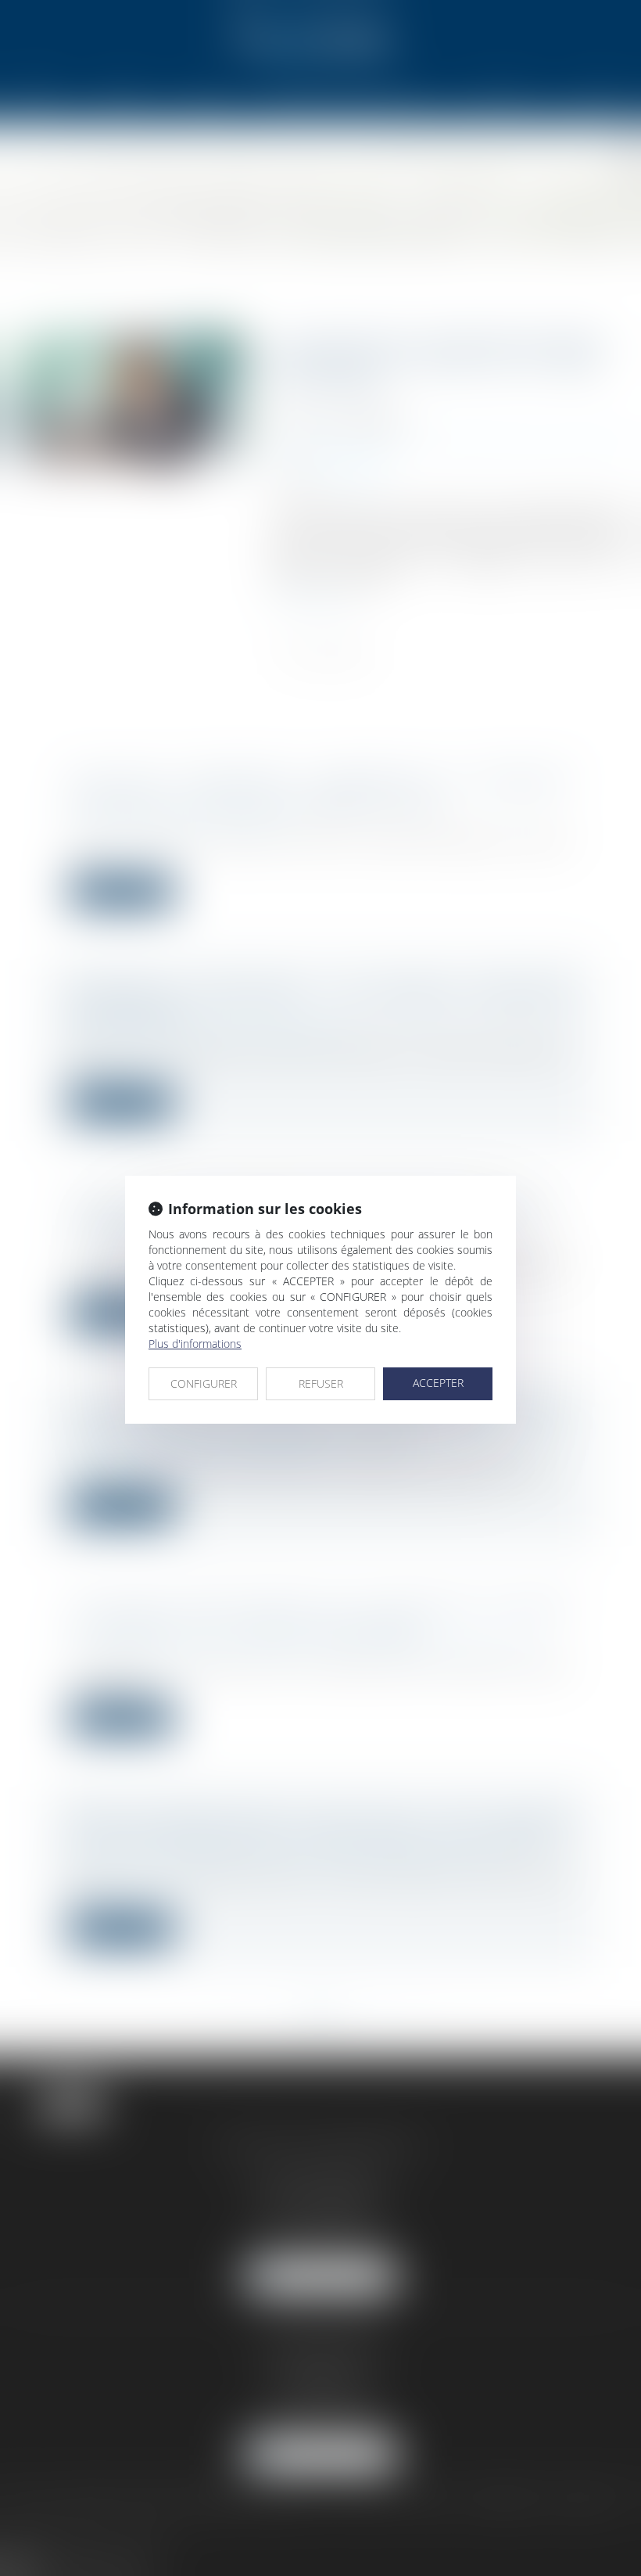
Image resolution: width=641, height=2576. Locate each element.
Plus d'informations (195, 1344)
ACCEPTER (438, 1383)
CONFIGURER (204, 1383)
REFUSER (321, 1383)
